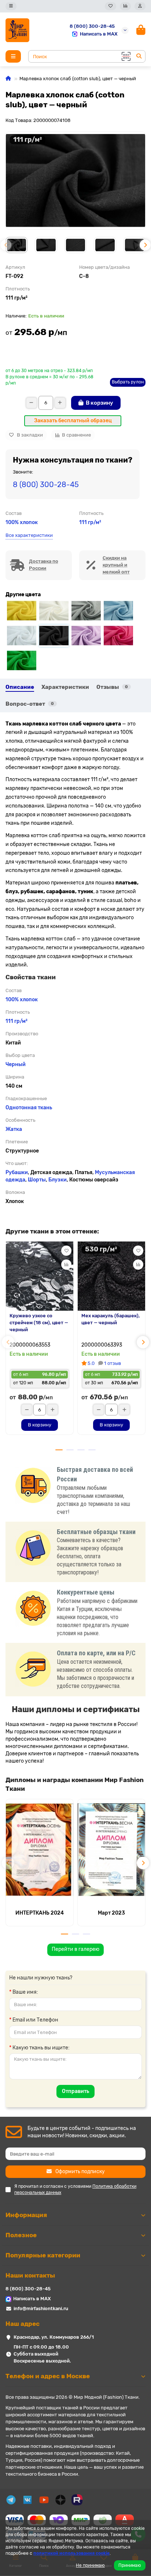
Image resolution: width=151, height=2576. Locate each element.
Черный (16, 1064)
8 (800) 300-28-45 (92, 26)
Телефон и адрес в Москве (48, 2376)
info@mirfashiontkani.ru (41, 2308)
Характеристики (65, 687)
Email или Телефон (35, 2020)
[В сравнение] (66, 1265)
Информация (26, 2215)
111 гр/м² (90, 522)
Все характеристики (29, 535)
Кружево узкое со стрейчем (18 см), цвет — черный (39, 1323)
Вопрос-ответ (30, 704)
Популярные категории (43, 2255)
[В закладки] (66, 1251)
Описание (20, 687)
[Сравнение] (125, 6)
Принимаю (130, 2565)
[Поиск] (139, 56)
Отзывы (112, 687)
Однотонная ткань (29, 1108)
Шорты (37, 1180)
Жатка (14, 1129)
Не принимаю (90, 2565)
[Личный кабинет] (140, 6)
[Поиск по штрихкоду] (125, 56)
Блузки (58, 1180)
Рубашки (17, 1172)
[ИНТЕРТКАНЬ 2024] (40, 1850)
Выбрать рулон (128, 382)
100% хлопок (22, 522)
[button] (6, 245)
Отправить (75, 2091)
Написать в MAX (99, 34)
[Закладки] (111, 6)
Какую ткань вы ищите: (41, 2048)
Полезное (21, 2235)
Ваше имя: (25, 1992)
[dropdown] (11, 6)
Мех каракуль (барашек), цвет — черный (111, 1319)
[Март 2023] (111, 1850)
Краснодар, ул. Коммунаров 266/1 (54, 2337)
